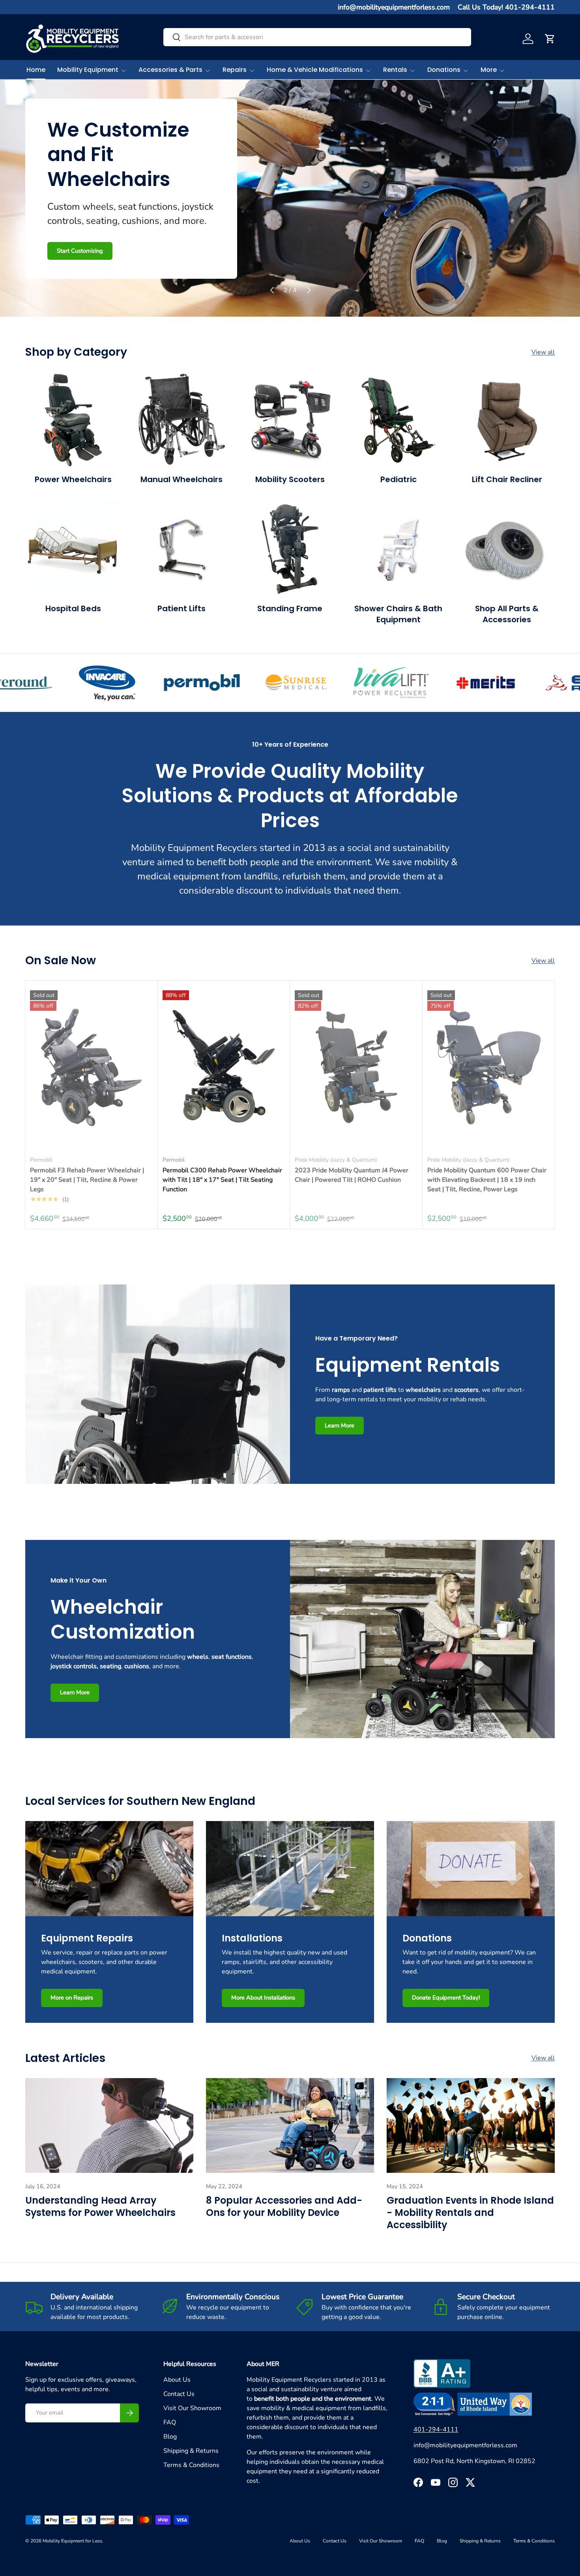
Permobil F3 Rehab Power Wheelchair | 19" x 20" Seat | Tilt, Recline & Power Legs (87, 1180)
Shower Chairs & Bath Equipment (398, 614)
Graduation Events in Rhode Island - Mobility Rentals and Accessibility (470, 2213)
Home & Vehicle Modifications (315, 70)
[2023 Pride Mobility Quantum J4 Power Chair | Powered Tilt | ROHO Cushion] (356, 1067)
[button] (550, 39)
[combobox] (317, 37)
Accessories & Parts (170, 70)
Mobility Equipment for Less (72, 2541)
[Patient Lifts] (182, 549)
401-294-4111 (436, 2430)
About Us (177, 2380)
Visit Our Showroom (192, 2408)
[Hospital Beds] (73, 549)
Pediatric (399, 479)
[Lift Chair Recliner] (507, 420)
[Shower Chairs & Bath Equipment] (398, 549)
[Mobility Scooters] (290, 420)
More (489, 70)
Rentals (395, 70)
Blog (170, 2437)
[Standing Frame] (290, 549)
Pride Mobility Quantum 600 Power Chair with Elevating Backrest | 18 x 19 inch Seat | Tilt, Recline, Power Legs (487, 1180)
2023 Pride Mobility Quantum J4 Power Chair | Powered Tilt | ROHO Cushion (352, 1175)
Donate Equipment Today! (446, 1998)
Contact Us (179, 2394)
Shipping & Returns (191, 2451)
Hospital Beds (73, 608)
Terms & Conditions (191, 2465)
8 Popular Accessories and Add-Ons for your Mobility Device (284, 2206)
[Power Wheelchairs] (73, 420)
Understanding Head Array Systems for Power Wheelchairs (100, 2206)
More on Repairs (72, 1998)
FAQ (170, 2422)
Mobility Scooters (290, 479)
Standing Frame (290, 608)
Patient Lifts (181, 608)
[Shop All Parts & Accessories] (507, 549)
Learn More (72, 250)
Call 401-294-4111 (137, 250)
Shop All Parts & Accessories (507, 614)
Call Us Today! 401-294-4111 (506, 7)
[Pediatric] (398, 420)
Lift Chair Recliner (507, 479)
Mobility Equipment (88, 70)
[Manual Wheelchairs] (182, 420)
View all (543, 352)
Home (36, 70)
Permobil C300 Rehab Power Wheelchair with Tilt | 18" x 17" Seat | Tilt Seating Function (222, 1180)
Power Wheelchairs (73, 479)
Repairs (235, 70)
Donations (444, 70)
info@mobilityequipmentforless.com (394, 7)
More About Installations (263, 1998)
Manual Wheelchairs (181, 479)
